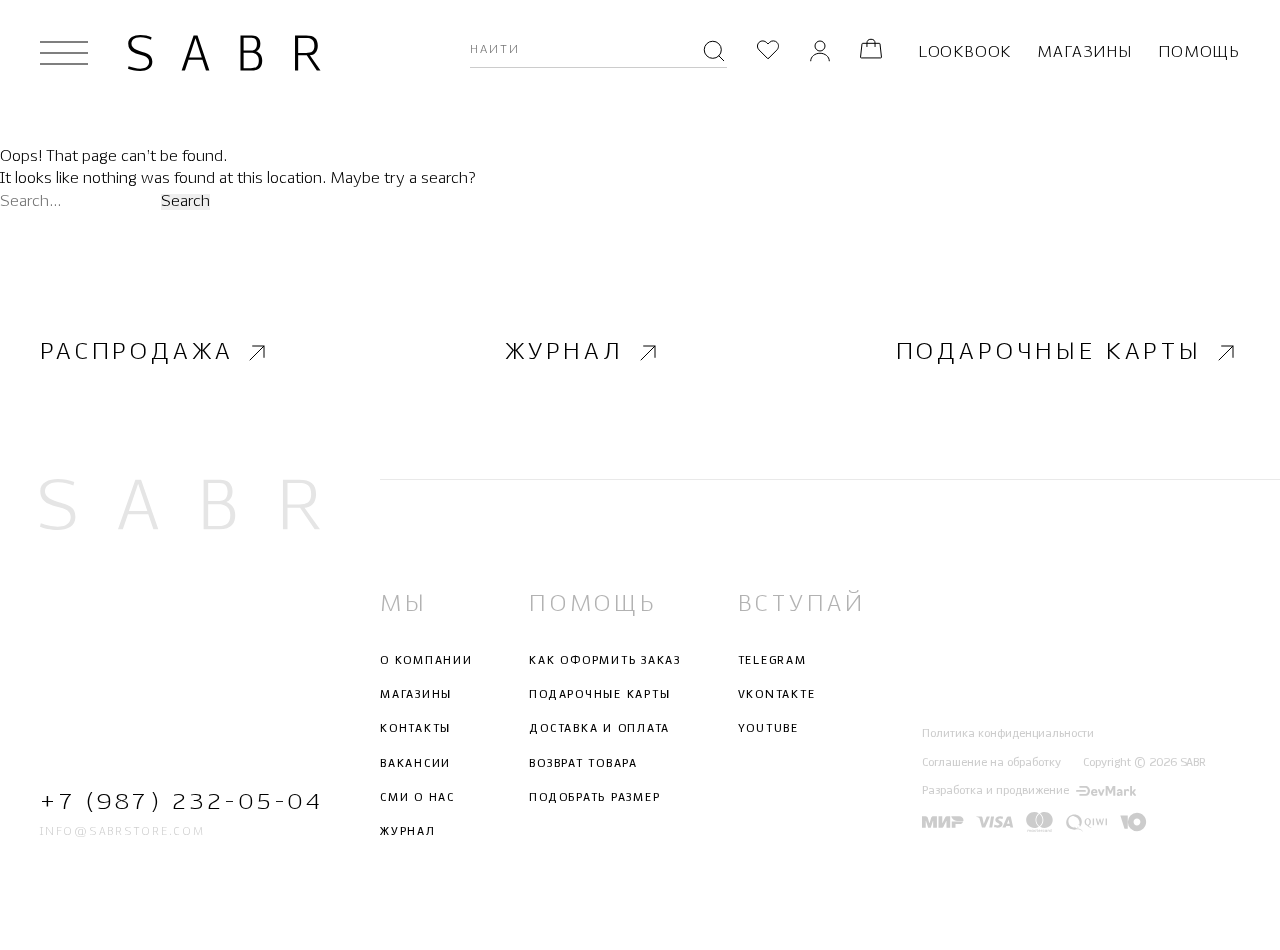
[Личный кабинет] (820, 52)
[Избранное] (768, 52)
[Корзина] (871, 52)
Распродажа (136, 352)
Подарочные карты (1049, 352)
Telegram (772, 661)
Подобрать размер (594, 798)
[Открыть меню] (64, 53)
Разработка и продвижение (995, 791)
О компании (426, 661)
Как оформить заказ (605, 661)
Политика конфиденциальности (1008, 734)
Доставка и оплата (599, 729)
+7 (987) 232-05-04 (180, 801)
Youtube (768, 729)
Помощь (1199, 52)
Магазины (1084, 52)
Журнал (564, 352)
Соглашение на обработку (991, 762)
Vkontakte (777, 695)
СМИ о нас (417, 798)
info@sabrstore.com (122, 832)
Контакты (415, 729)
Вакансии (415, 763)
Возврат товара (583, 763)
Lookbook (964, 52)
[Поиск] (714, 53)
